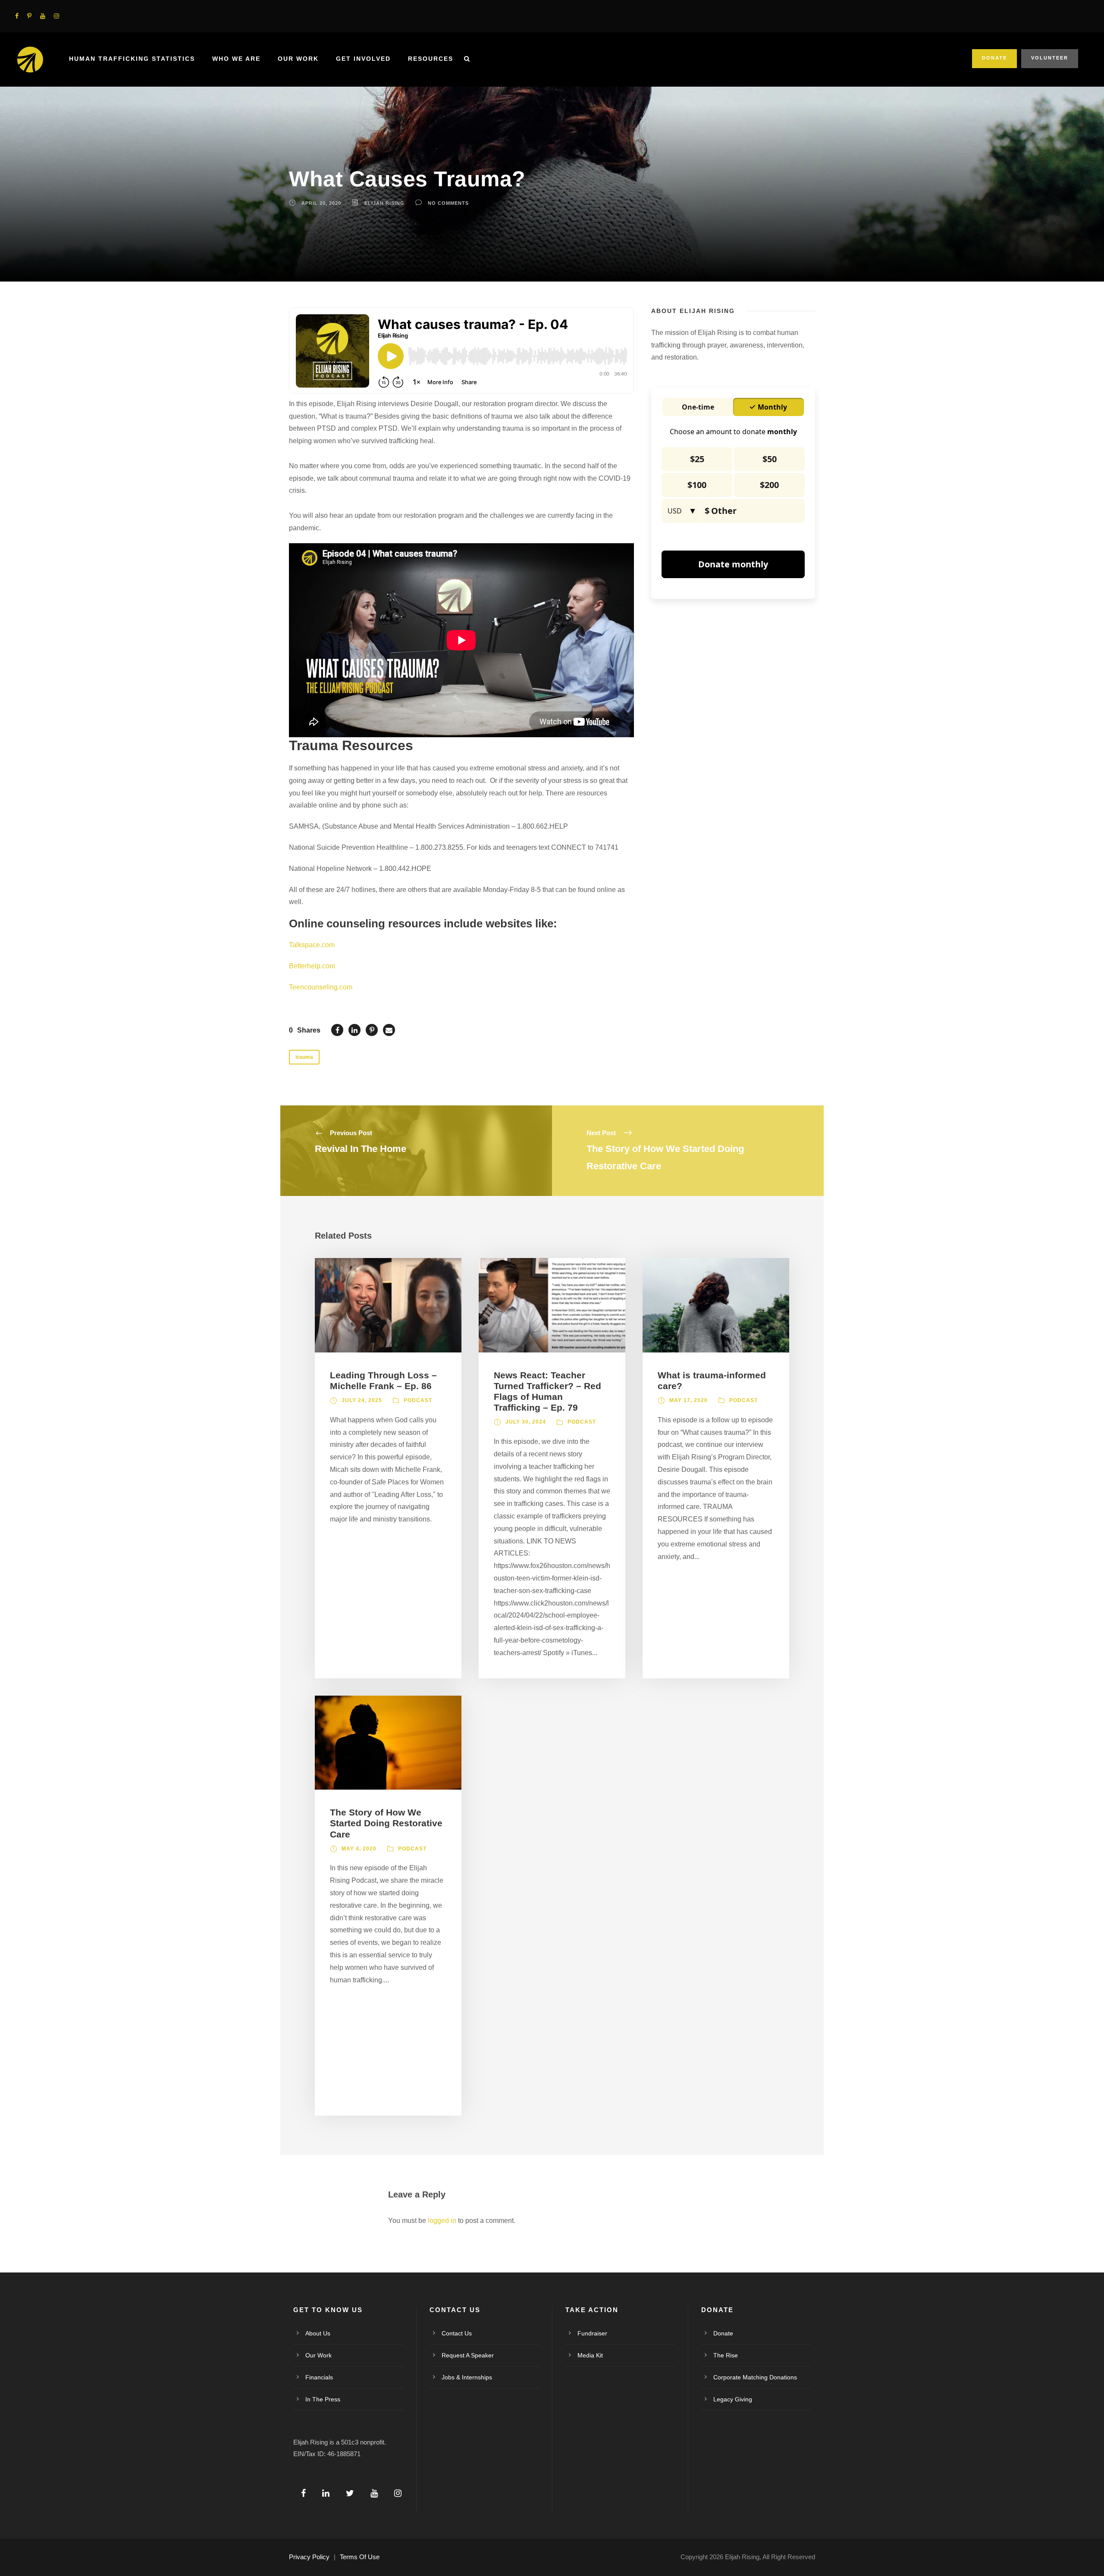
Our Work (298, 59)
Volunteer (1050, 58)
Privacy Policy (309, 2557)
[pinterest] (29, 16)
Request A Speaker (468, 2355)
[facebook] (17, 16)
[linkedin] (326, 2493)
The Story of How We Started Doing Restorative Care (386, 1823)
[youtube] (43, 16)
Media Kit (590, 2355)
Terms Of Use (360, 2557)
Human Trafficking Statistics (132, 59)
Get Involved (363, 59)
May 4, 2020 (359, 1849)
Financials (319, 2377)
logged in (442, 2221)
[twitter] (350, 2493)
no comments (448, 203)
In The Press (323, 2399)
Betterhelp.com (312, 966)
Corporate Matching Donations (755, 2377)
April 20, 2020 (321, 203)
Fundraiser (592, 2333)
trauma (304, 1057)
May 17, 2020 (688, 1400)
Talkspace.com (312, 945)
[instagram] (56, 16)
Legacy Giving (733, 2399)
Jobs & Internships (467, 2377)
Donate (994, 58)
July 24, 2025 (362, 1400)
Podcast (418, 1400)
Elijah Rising (384, 203)
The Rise (726, 2355)
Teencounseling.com (321, 987)
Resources (431, 59)
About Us (318, 2333)
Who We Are (236, 59)
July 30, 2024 (526, 1422)
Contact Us (457, 2333)
